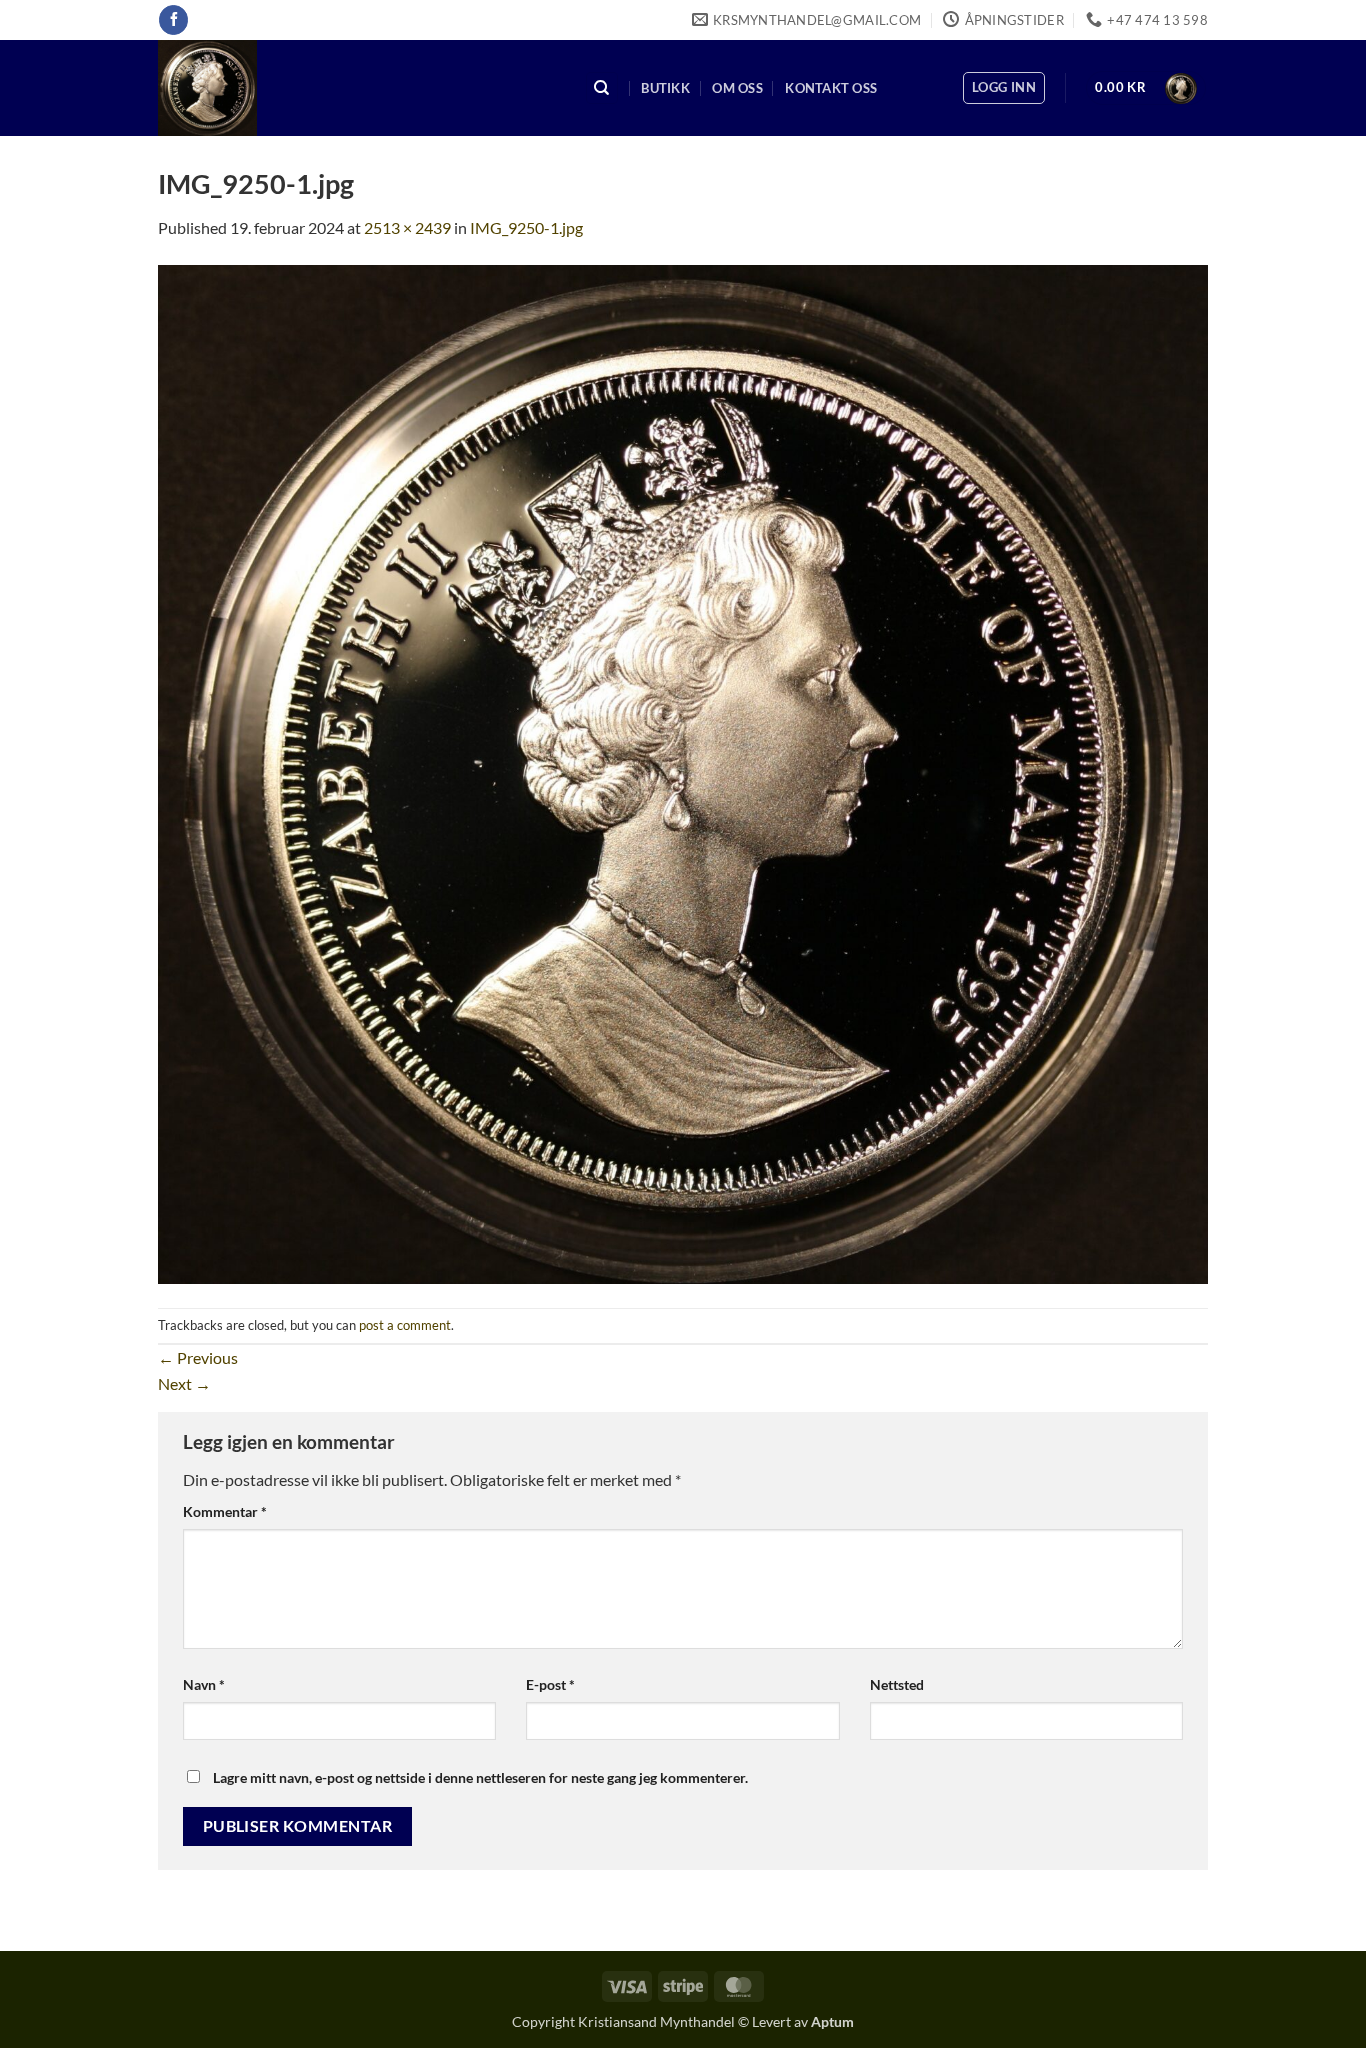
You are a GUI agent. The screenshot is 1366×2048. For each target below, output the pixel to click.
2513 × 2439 (407, 227)
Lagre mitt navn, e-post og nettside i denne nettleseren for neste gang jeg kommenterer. (480, 1777)
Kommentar (225, 1511)
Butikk (665, 88)
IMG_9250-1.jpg (526, 227)
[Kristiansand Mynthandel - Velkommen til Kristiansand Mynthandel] (356, 88)
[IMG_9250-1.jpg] (683, 771)
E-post (550, 1684)
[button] (1004, 88)
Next (184, 1383)
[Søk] (602, 88)
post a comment (405, 1325)
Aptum (832, 2021)
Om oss (737, 88)
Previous (198, 1357)
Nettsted (897, 1684)
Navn (204, 1684)
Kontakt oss (831, 88)
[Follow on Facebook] (173, 20)
